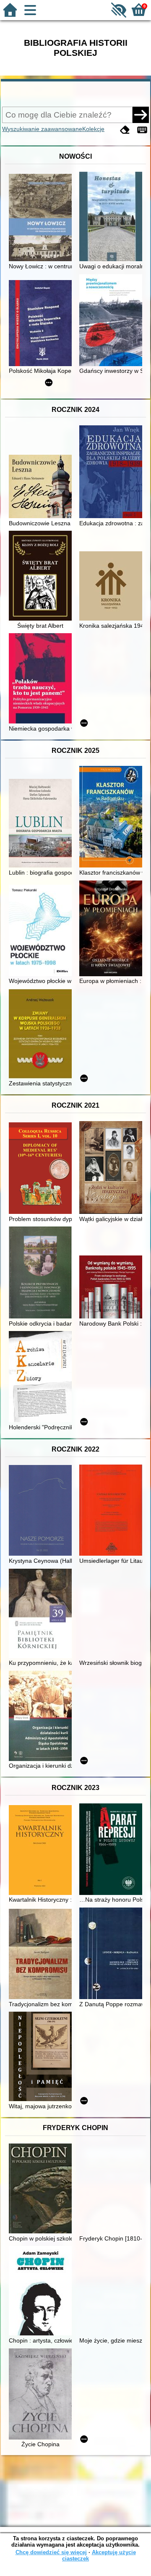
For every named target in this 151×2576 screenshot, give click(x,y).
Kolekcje (93, 129)
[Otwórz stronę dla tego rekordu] (42, 218)
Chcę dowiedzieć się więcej (51, 2552)
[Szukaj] (141, 115)
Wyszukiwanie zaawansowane (42, 129)
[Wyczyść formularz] (125, 130)
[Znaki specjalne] (142, 130)
